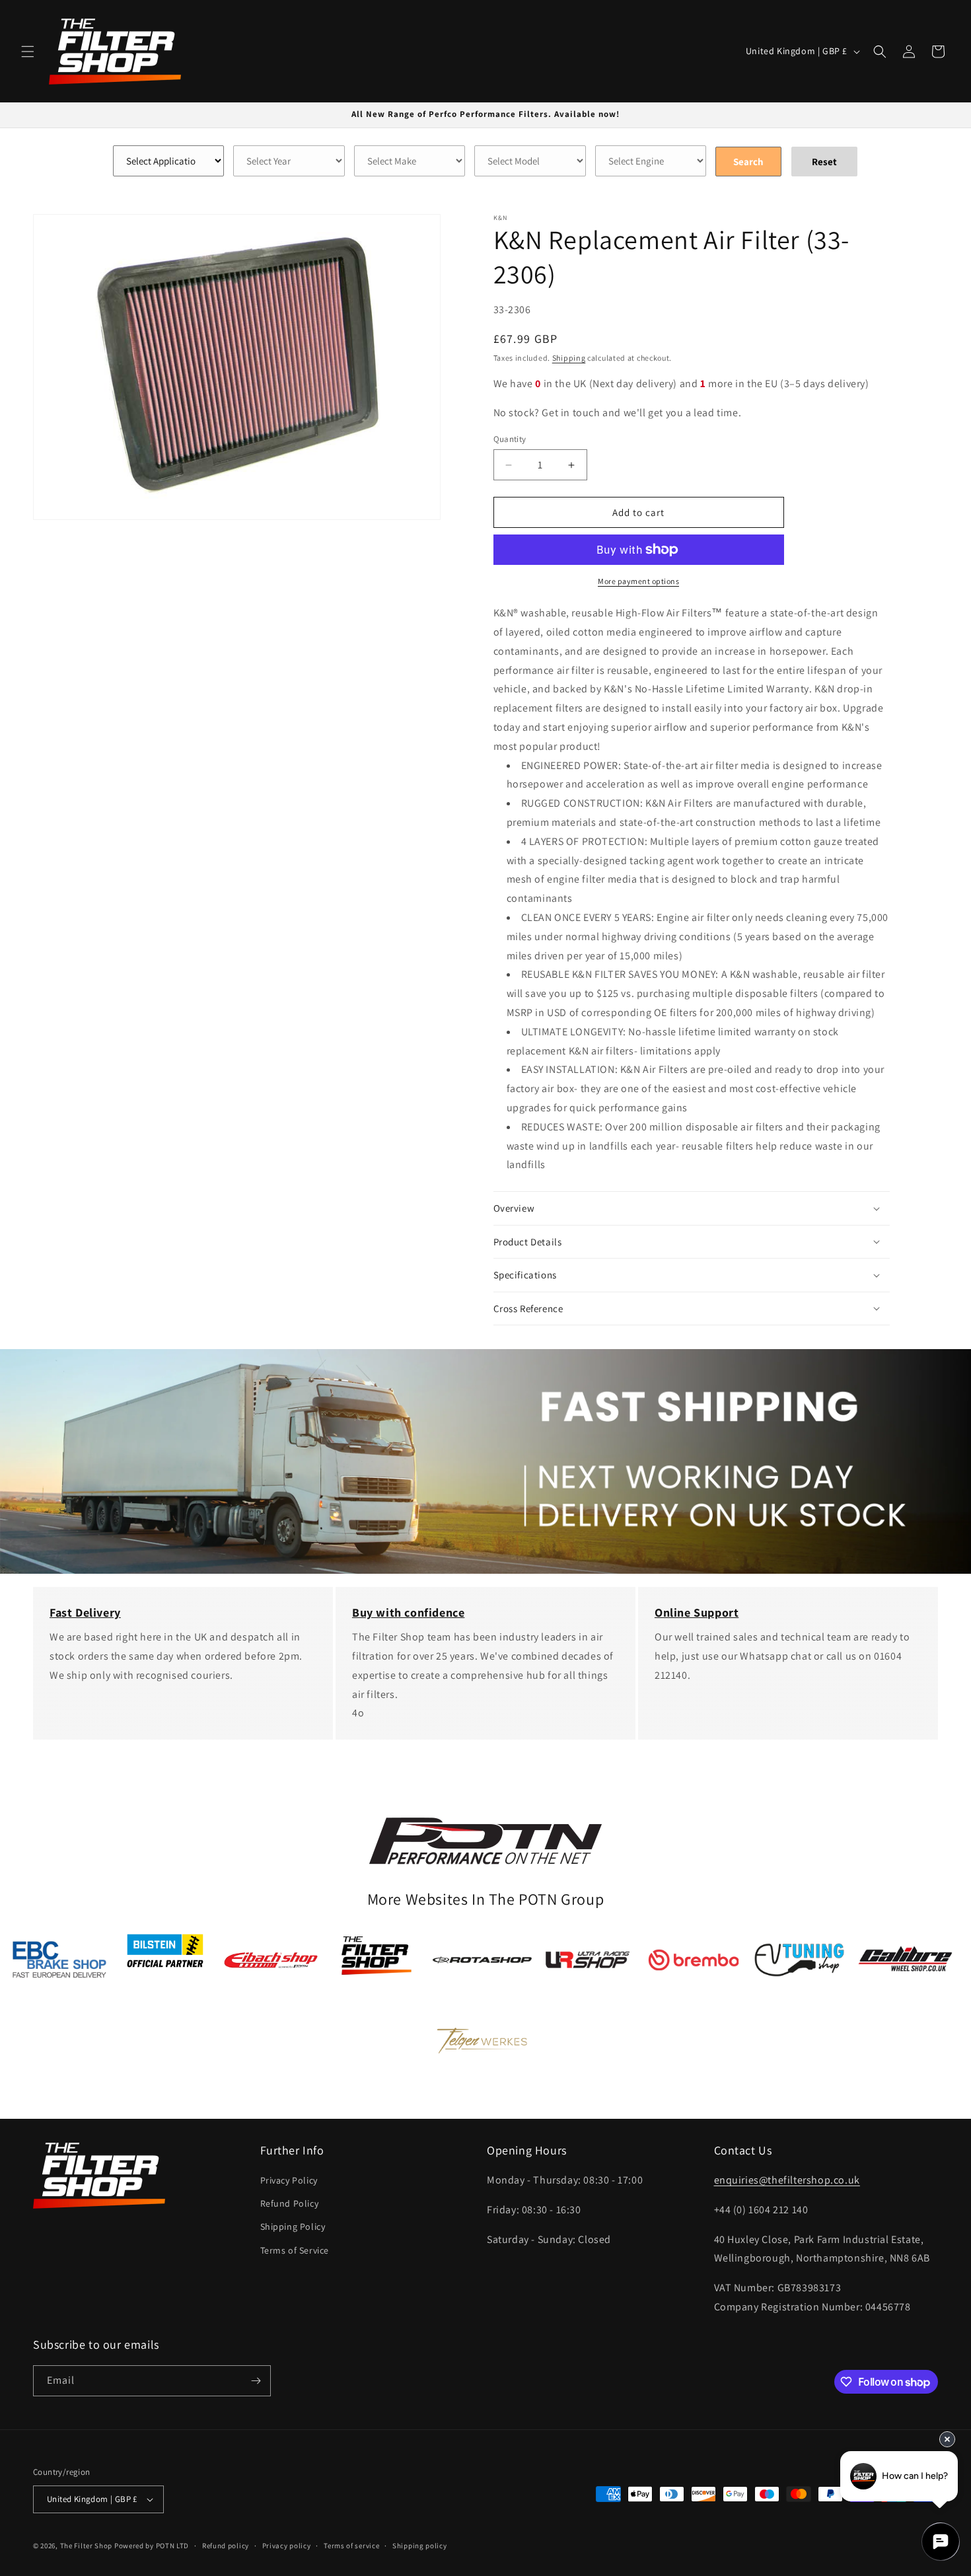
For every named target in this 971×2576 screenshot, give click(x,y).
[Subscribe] (256, 2381)
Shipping (569, 358)
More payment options (638, 581)
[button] (28, 52)
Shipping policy (420, 2546)
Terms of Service (295, 2250)
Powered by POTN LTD (152, 2546)
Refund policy (226, 2546)
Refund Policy (290, 2203)
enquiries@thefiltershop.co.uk (787, 2180)
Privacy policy (287, 2546)
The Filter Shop (87, 2546)
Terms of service (351, 2546)
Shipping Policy (293, 2226)
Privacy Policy (289, 2180)
